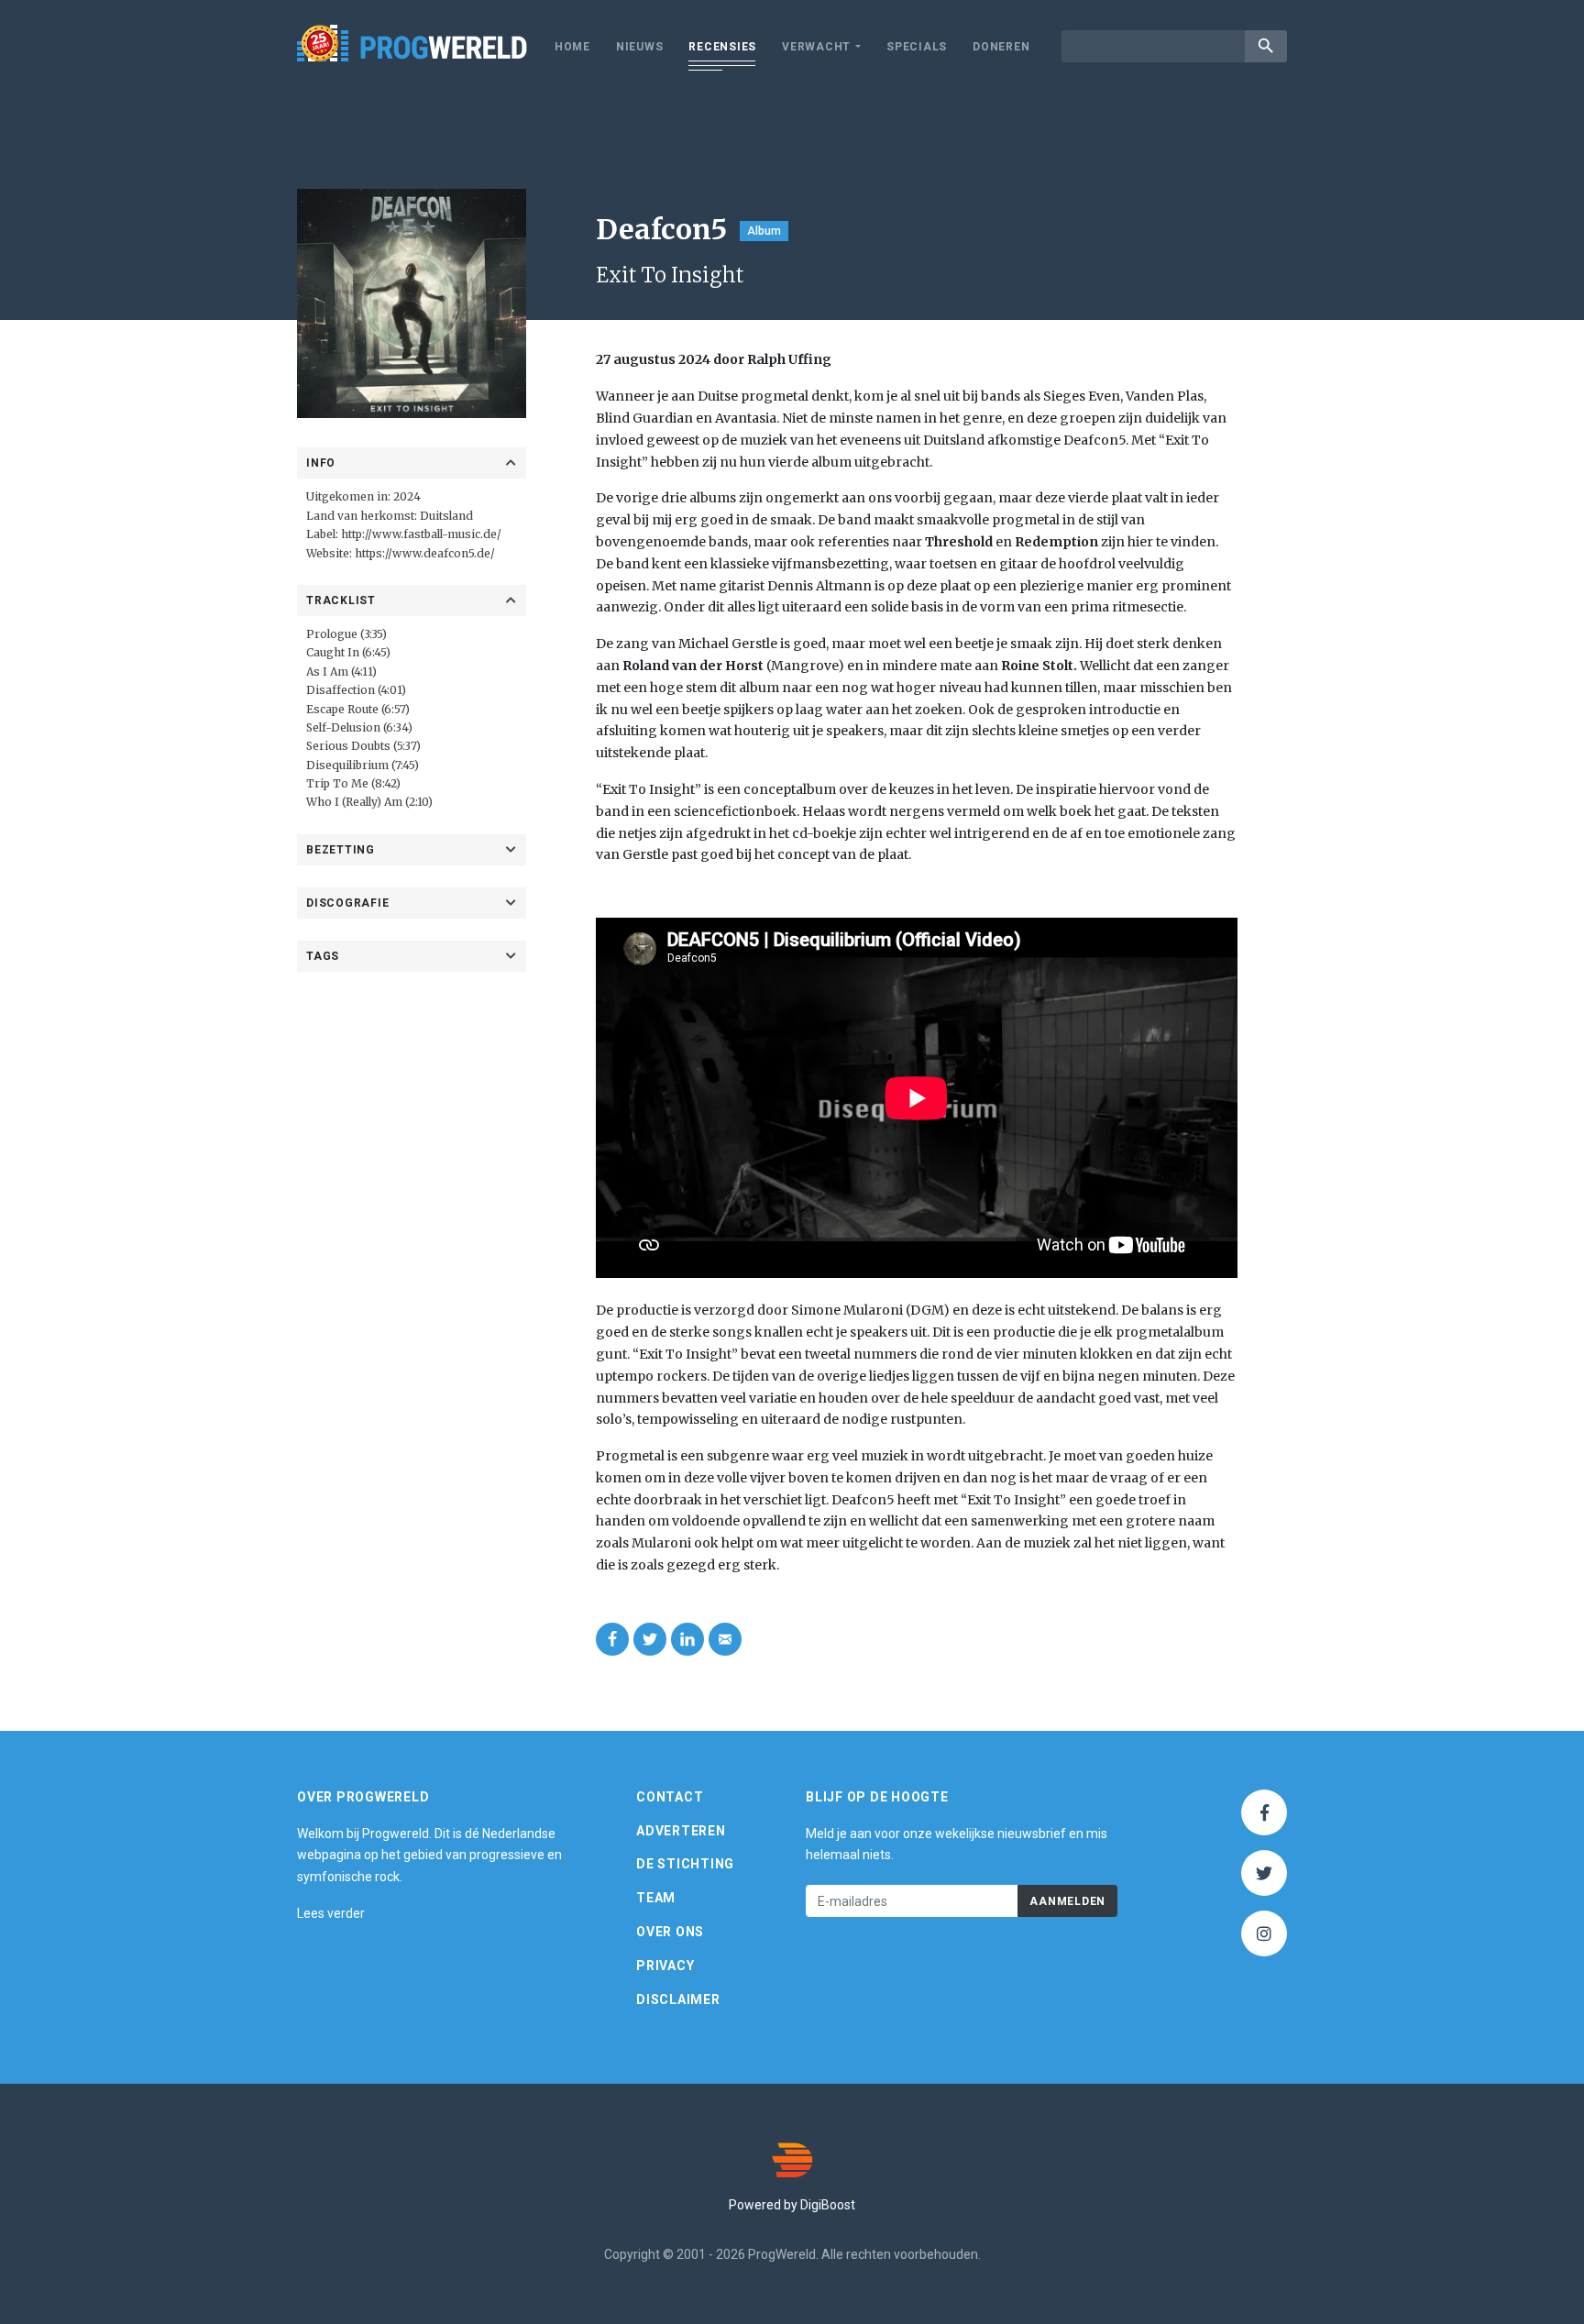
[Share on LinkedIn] (687, 1639)
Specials (917, 47)
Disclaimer (678, 1999)
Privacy (665, 1966)
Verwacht (816, 47)
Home (572, 47)
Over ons (670, 1932)
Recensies (722, 47)
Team (656, 1898)
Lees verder (331, 1913)
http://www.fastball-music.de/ (421, 534)
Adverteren (681, 1831)
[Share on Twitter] (650, 1639)
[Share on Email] (725, 1639)
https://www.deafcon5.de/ (425, 553)
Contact (670, 1797)
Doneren (1001, 47)
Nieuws (640, 47)
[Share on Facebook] (612, 1639)
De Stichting (685, 1864)
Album (764, 231)
